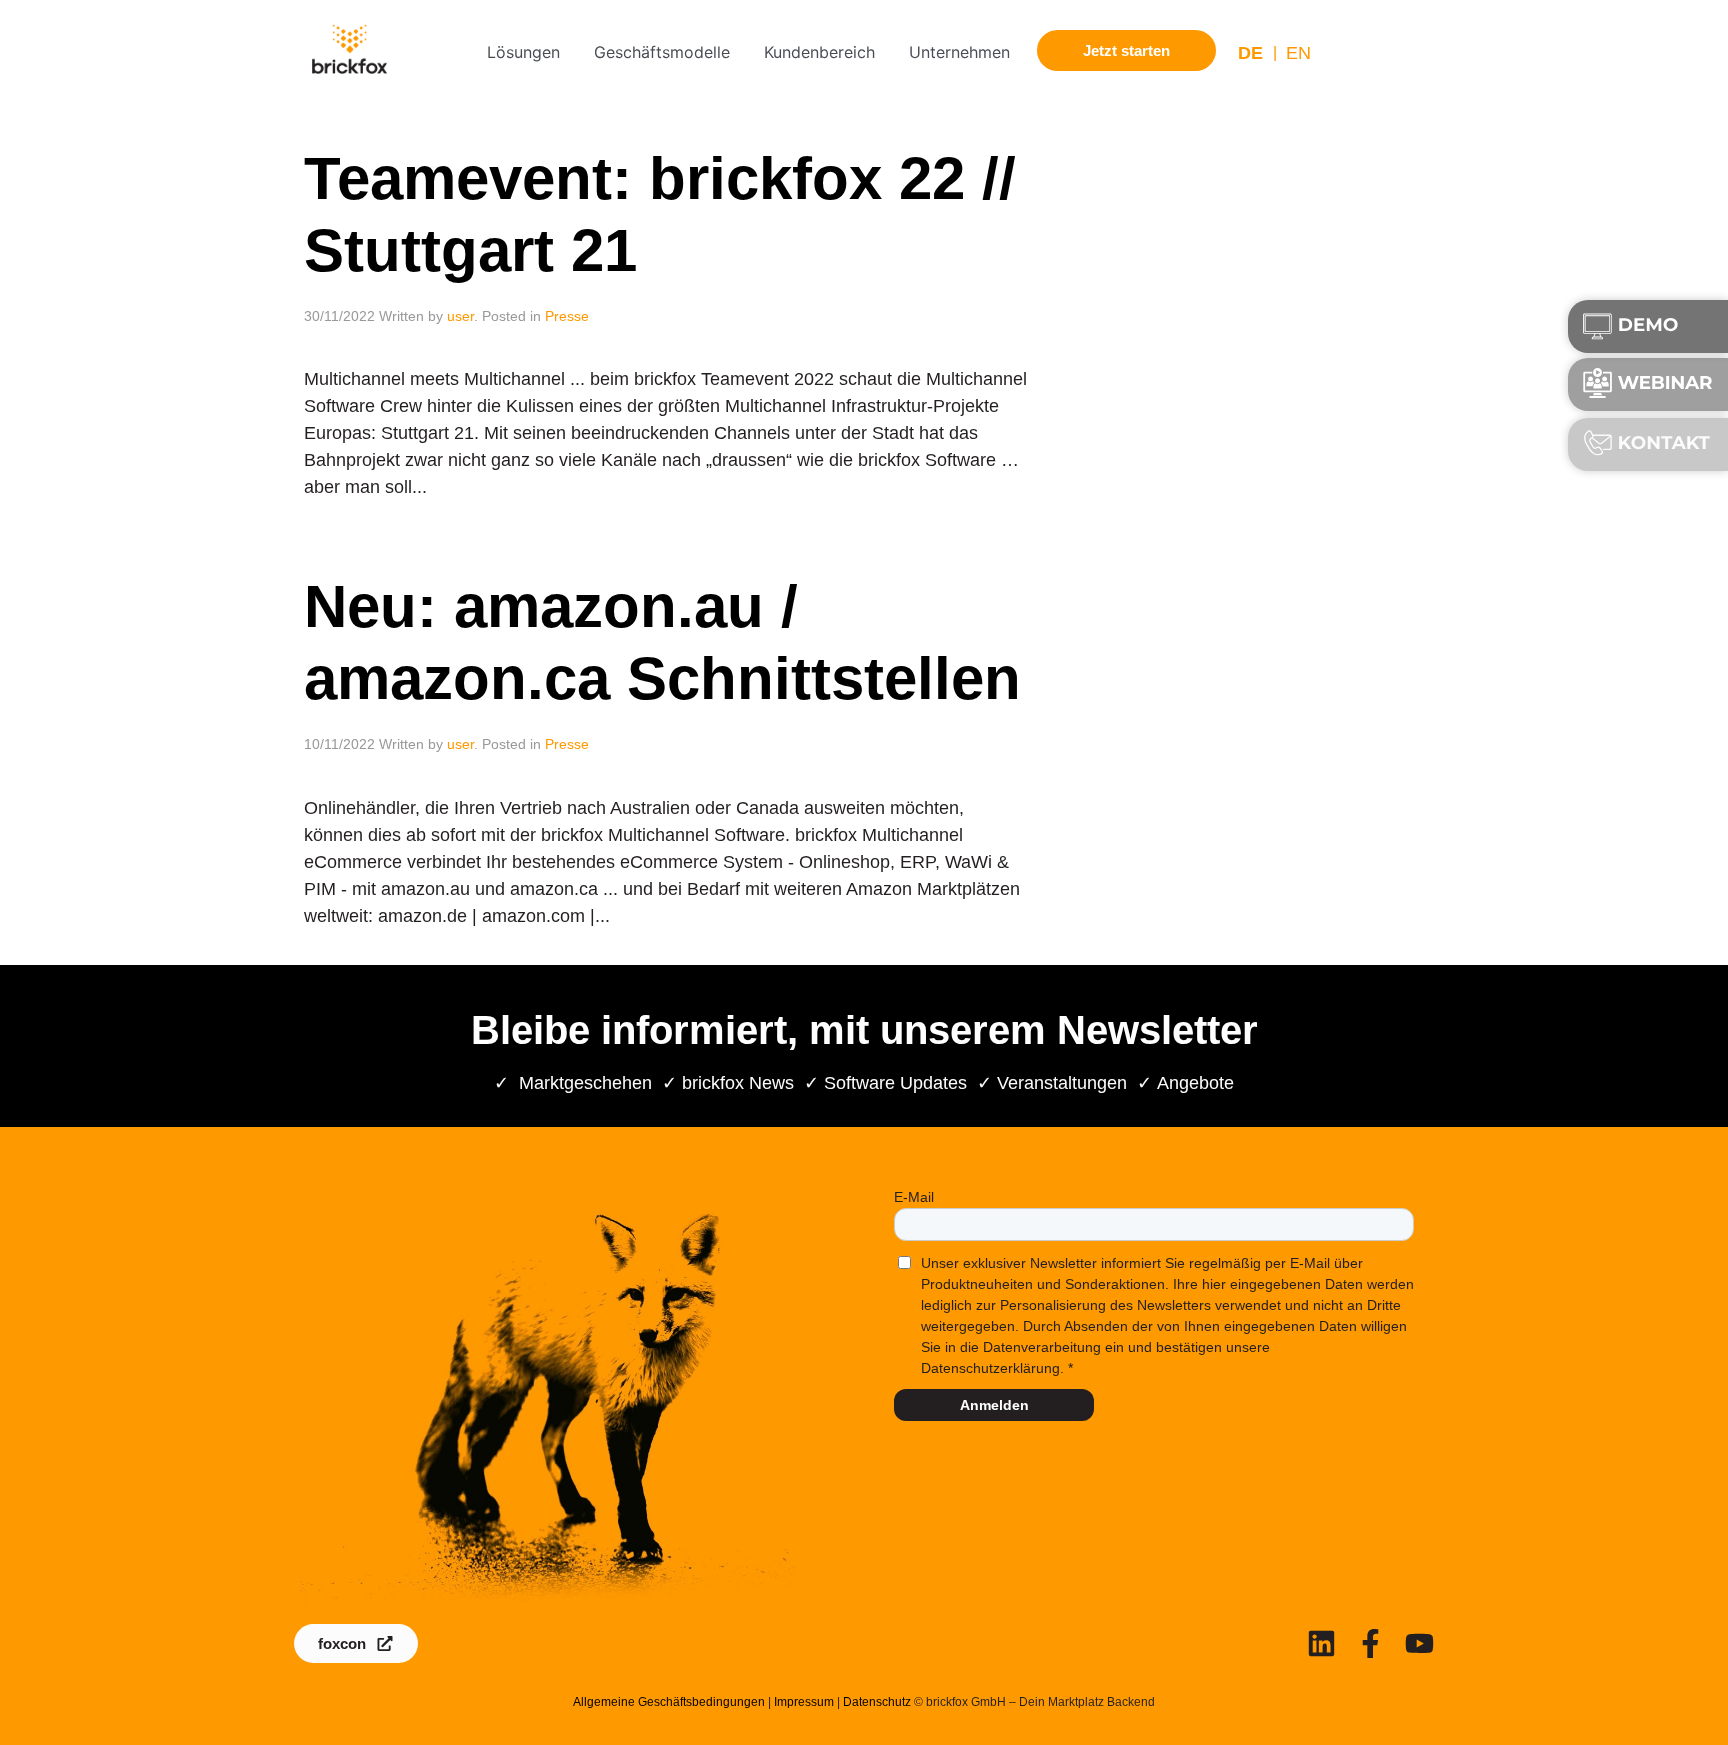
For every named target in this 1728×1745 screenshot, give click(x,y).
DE (1250, 53)
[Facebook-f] (1370, 1643)
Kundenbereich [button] (819, 52)
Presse (567, 316)
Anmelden (994, 1405)
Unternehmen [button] (959, 52)
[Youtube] (1419, 1643)
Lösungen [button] (523, 52)
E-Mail (914, 1197)
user (460, 316)
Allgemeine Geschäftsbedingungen (669, 1702)
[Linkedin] (1321, 1643)
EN (1298, 53)
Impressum (804, 1702)
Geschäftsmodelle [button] (662, 52)
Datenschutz (877, 1702)
